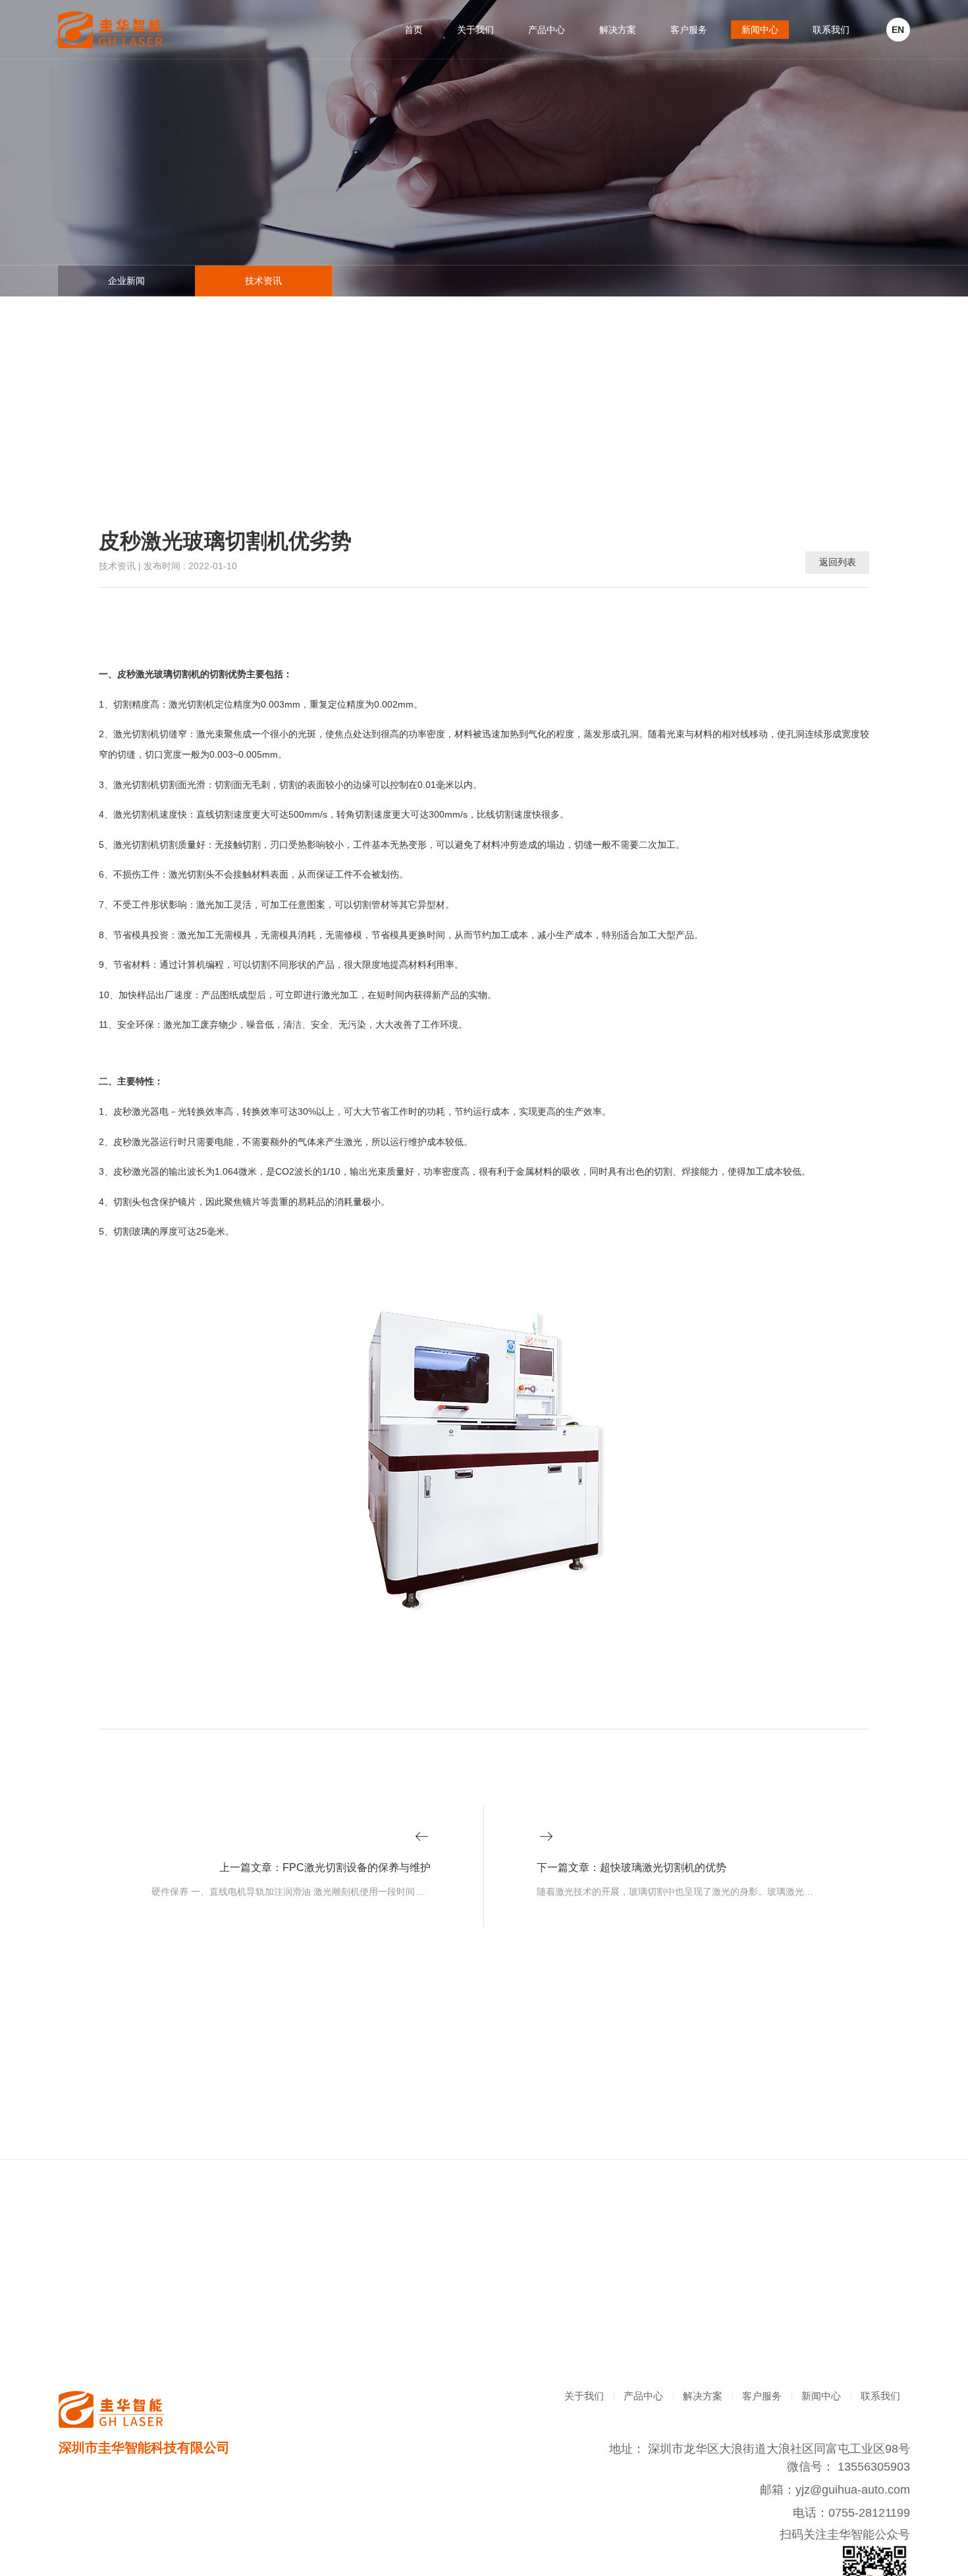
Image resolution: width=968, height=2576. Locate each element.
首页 (414, 30)
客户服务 (689, 30)
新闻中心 (760, 30)
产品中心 (547, 30)
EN (898, 30)
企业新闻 (126, 281)
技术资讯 (263, 281)
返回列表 (838, 562)
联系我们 (831, 30)
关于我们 (475, 30)
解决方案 (618, 30)
